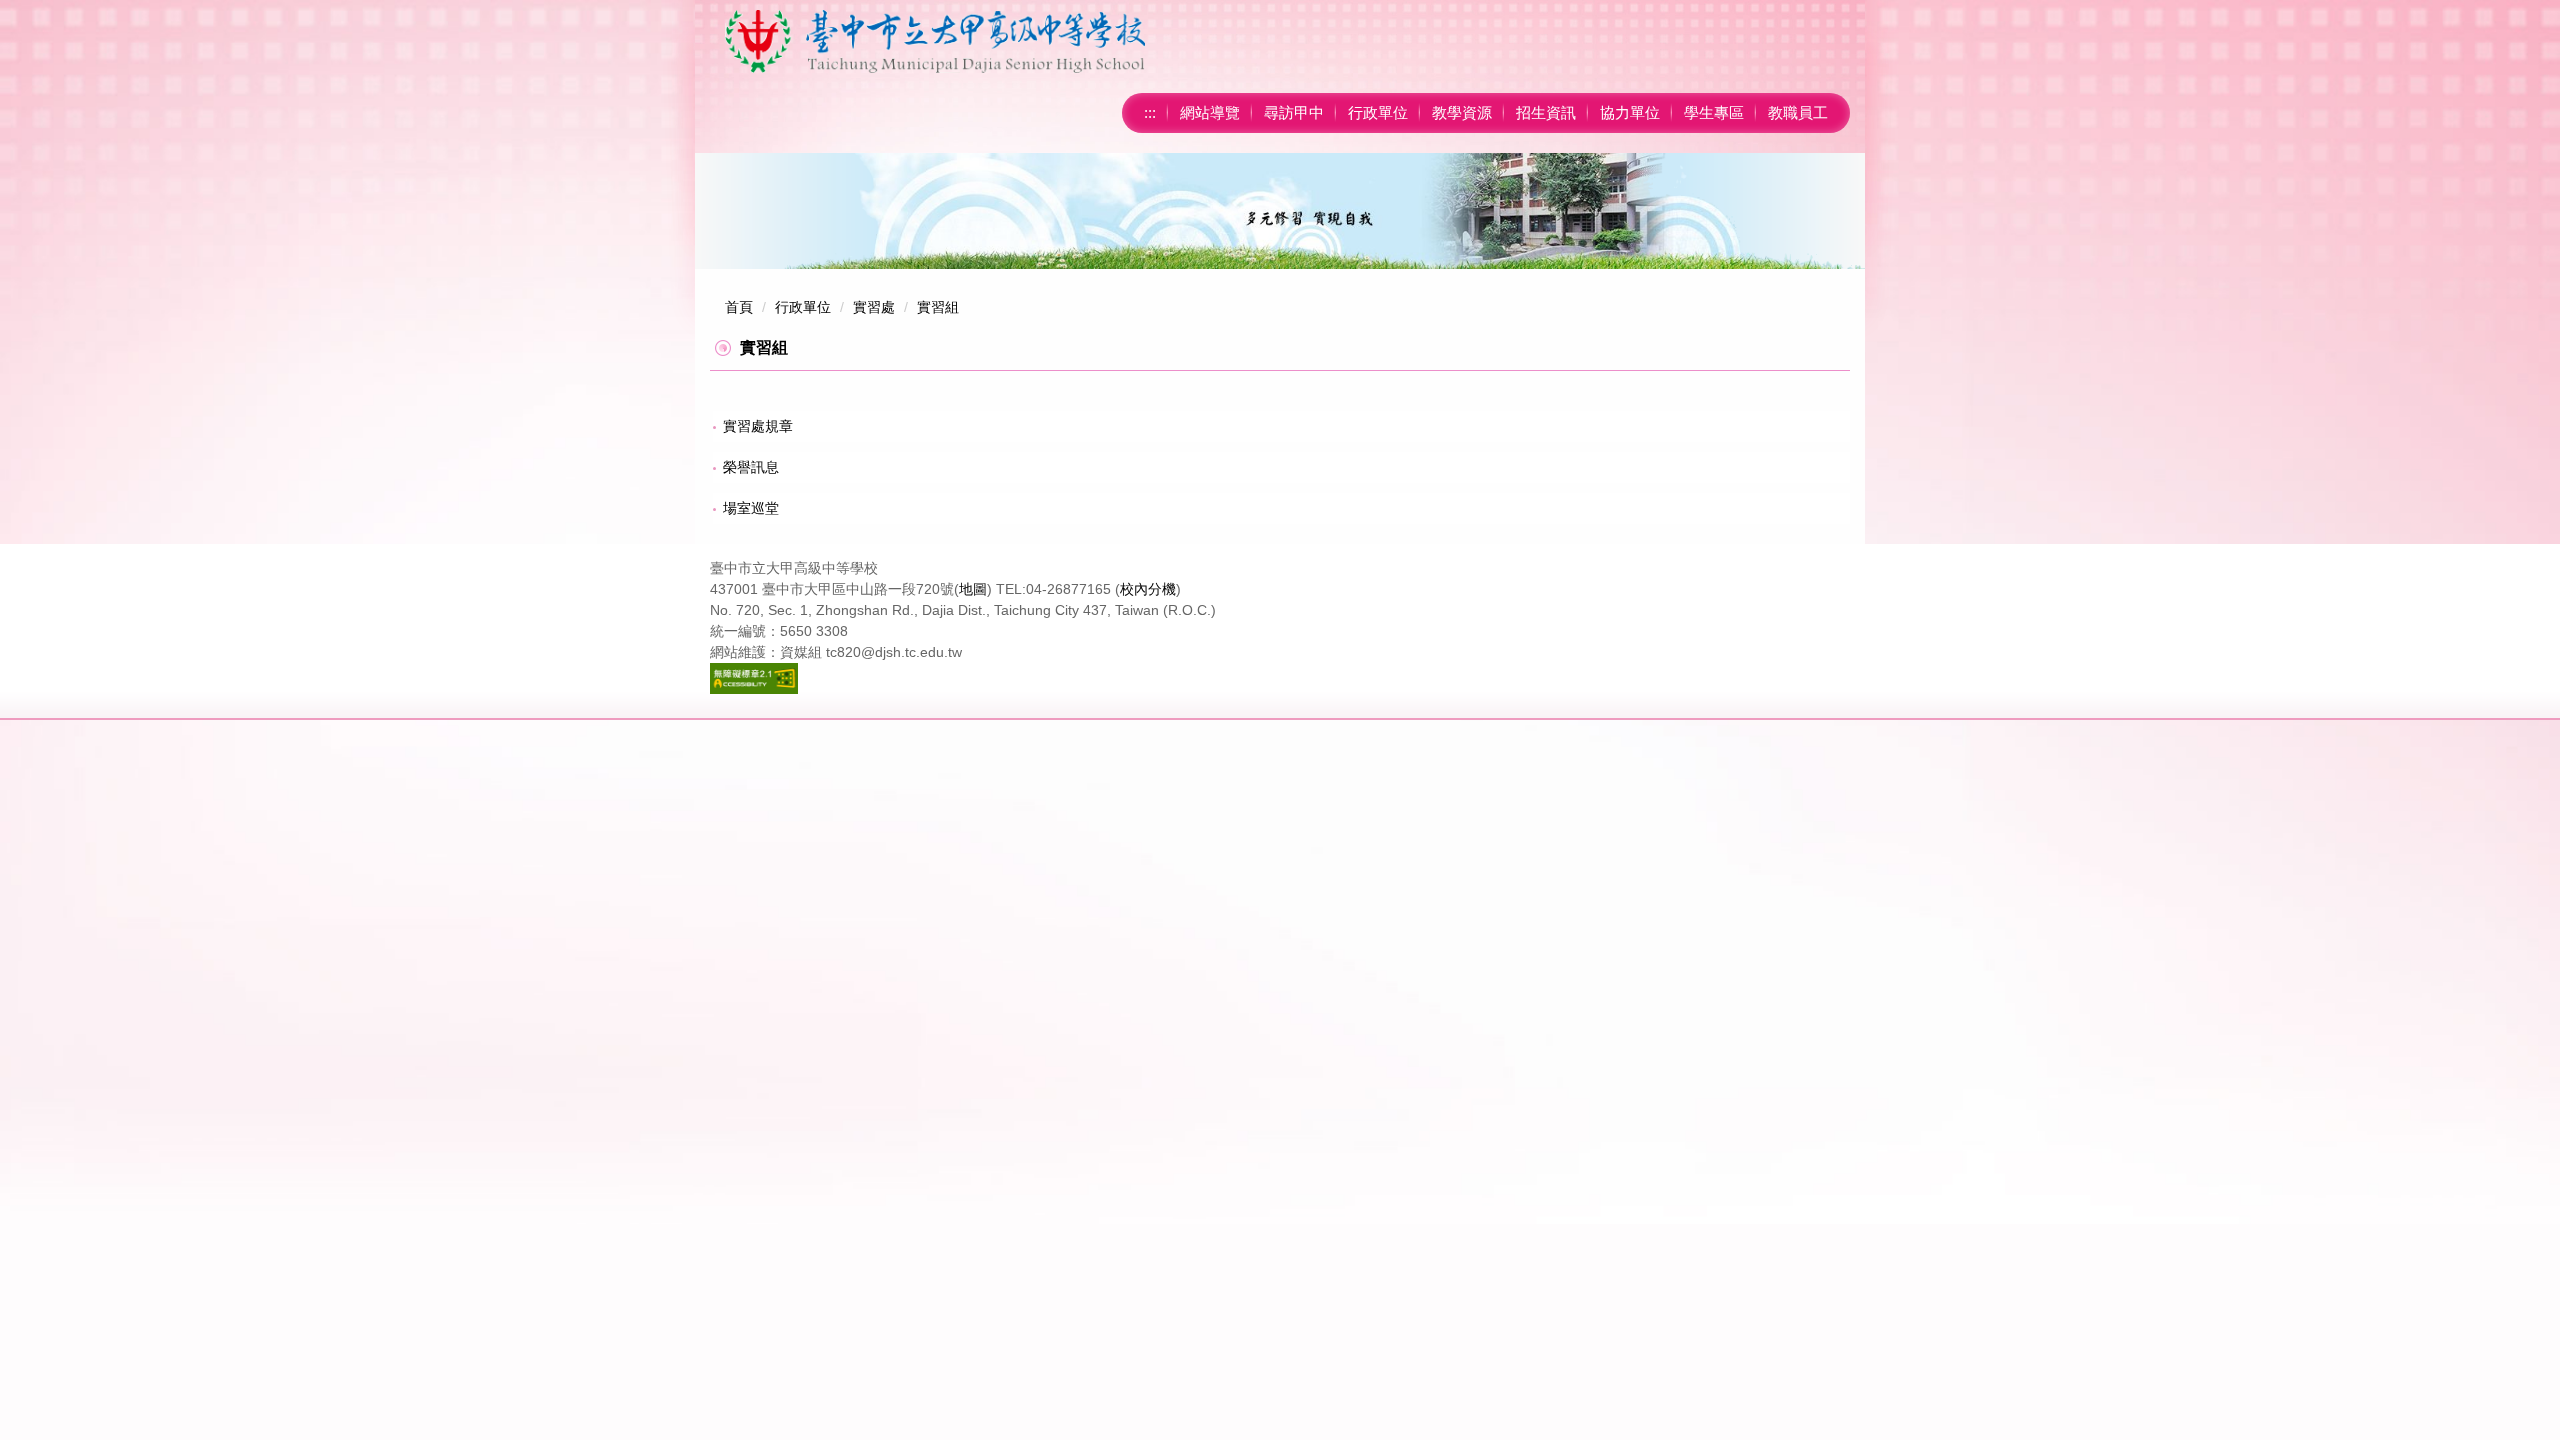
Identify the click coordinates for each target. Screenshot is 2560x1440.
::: (1150, 112)
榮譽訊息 (751, 467)
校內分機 (1148, 589)
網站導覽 (1210, 112)
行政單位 (803, 307)
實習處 (874, 307)
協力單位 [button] (1630, 112)
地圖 (973, 589)
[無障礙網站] (754, 677)
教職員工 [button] (1798, 112)
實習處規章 (758, 426)
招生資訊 (1546, 112)
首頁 (739, 307)
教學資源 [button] (1462, 112)
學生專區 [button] (1714, 112)
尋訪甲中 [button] (1294, 112)
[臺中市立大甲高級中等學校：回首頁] (935, 41)
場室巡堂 (751, 508)
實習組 (938, 307)
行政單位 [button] (1378, 112)
